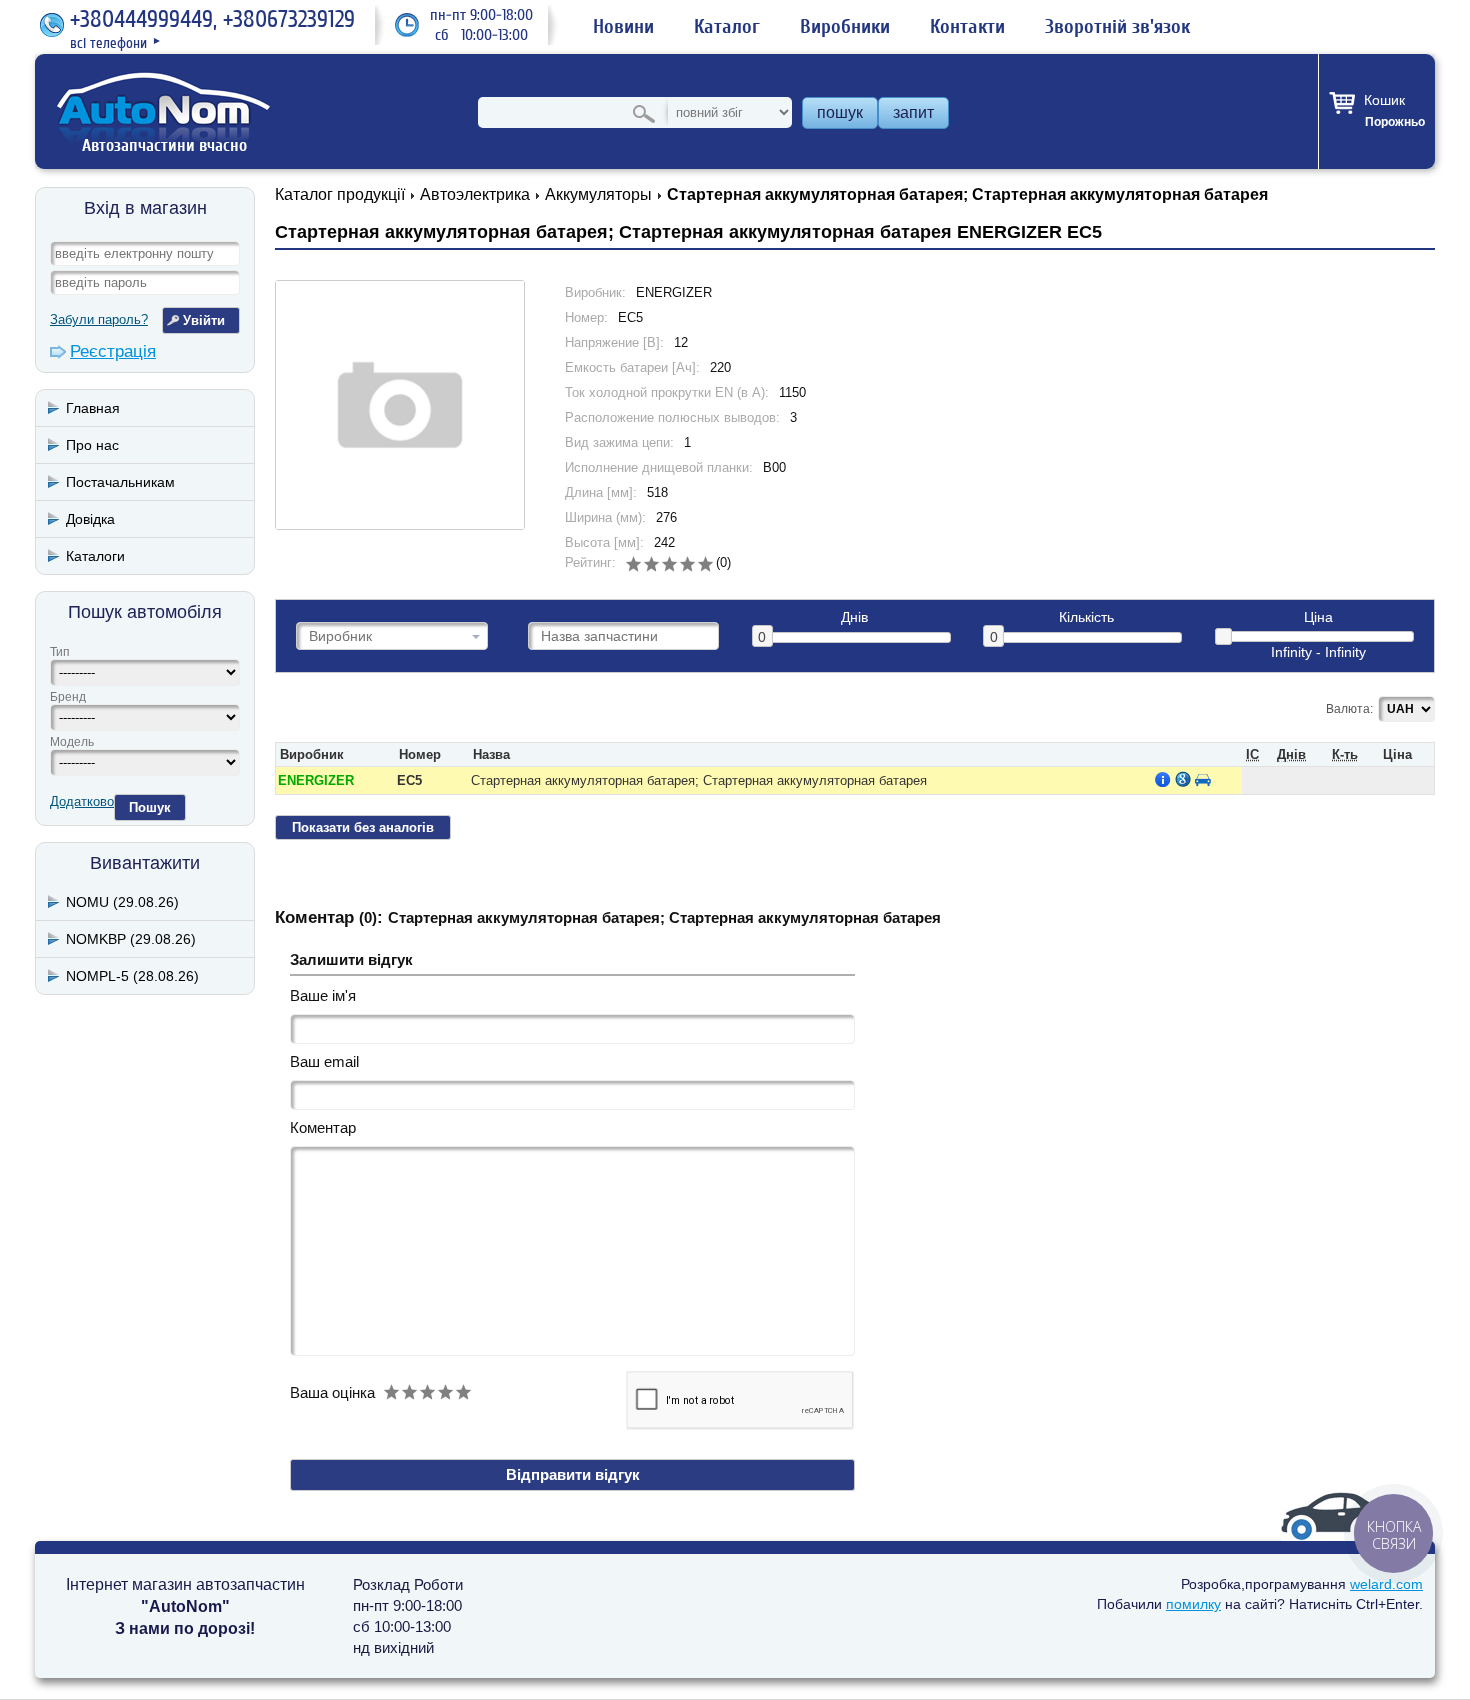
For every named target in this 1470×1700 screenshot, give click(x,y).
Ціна (1318, 617)
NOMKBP (131, 939)
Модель (72, 742)
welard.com (1386, 1584)
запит (913, 112)
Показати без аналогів (363, 827)
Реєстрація (113, 351)
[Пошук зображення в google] (1183, 779)
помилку (1193, 1604)
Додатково (82, 801)
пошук (840, 112)
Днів (854, 617)
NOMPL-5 (132, 976)
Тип (60, 652)
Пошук (150, 807)
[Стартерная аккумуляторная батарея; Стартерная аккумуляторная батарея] (400, 405)
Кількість (1086, 617)
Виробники (845, 27)
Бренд (68, 697)
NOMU (122, 902)
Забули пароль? (99, 319)
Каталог (727, 27)
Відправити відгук (573, 1474)
